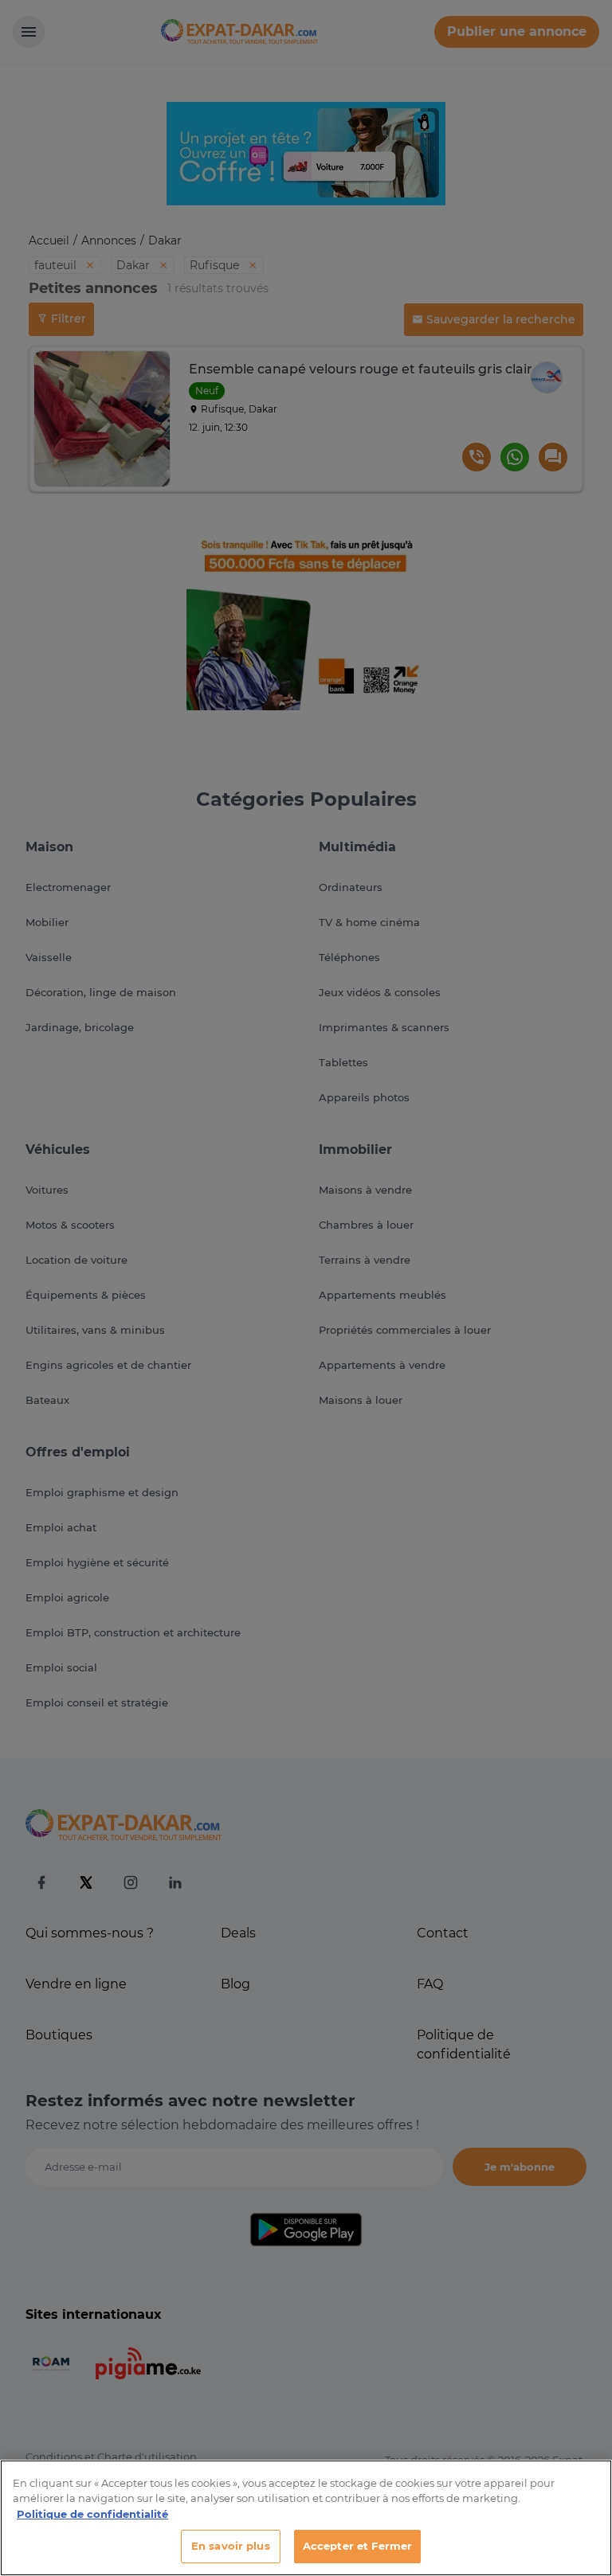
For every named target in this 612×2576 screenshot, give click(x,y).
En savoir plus (231, 2546)
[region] (306, 2518)
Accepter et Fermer (357, 2546)
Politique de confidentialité (92, 2514)
